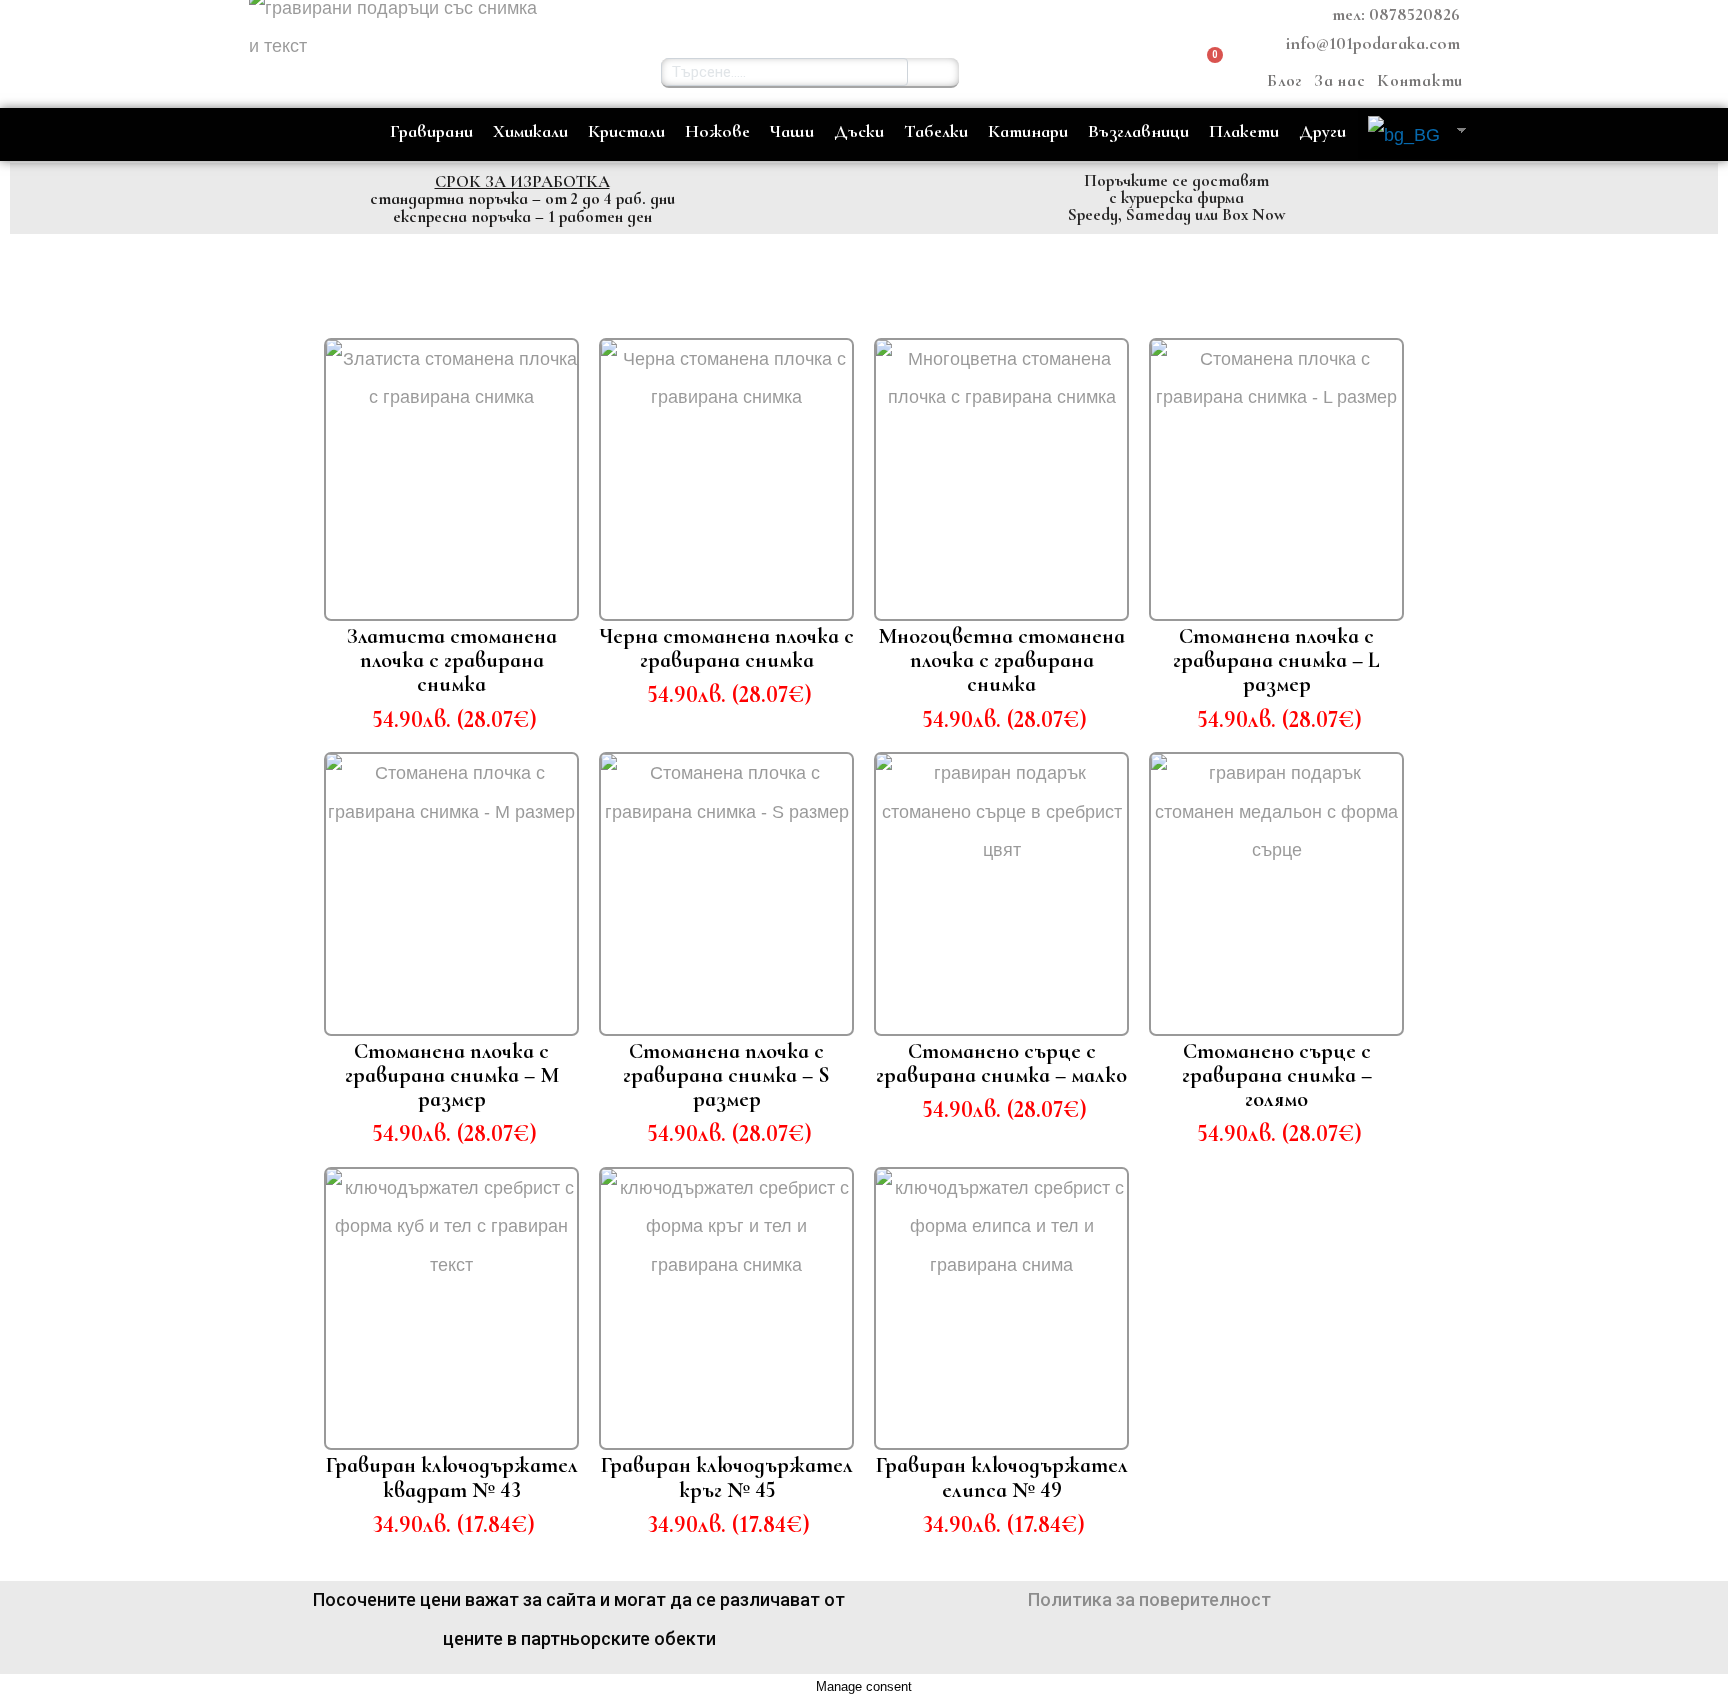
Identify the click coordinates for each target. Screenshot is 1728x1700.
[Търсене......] (933, 72)
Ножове (717, 131)
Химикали (530, 131)
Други (1322, 131)
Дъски (859, 131)
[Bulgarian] (1406, 135)
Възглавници (1138, 131)
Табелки (936, 131)
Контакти (1420, 80)
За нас (1339, 80)
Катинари (1028, 131)
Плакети (1244, 131)
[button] (1069, 71)
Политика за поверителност (1149, 1599)
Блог (1284, 80)
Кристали (626, 131)
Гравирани (431, 131)
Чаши (792, 131)
